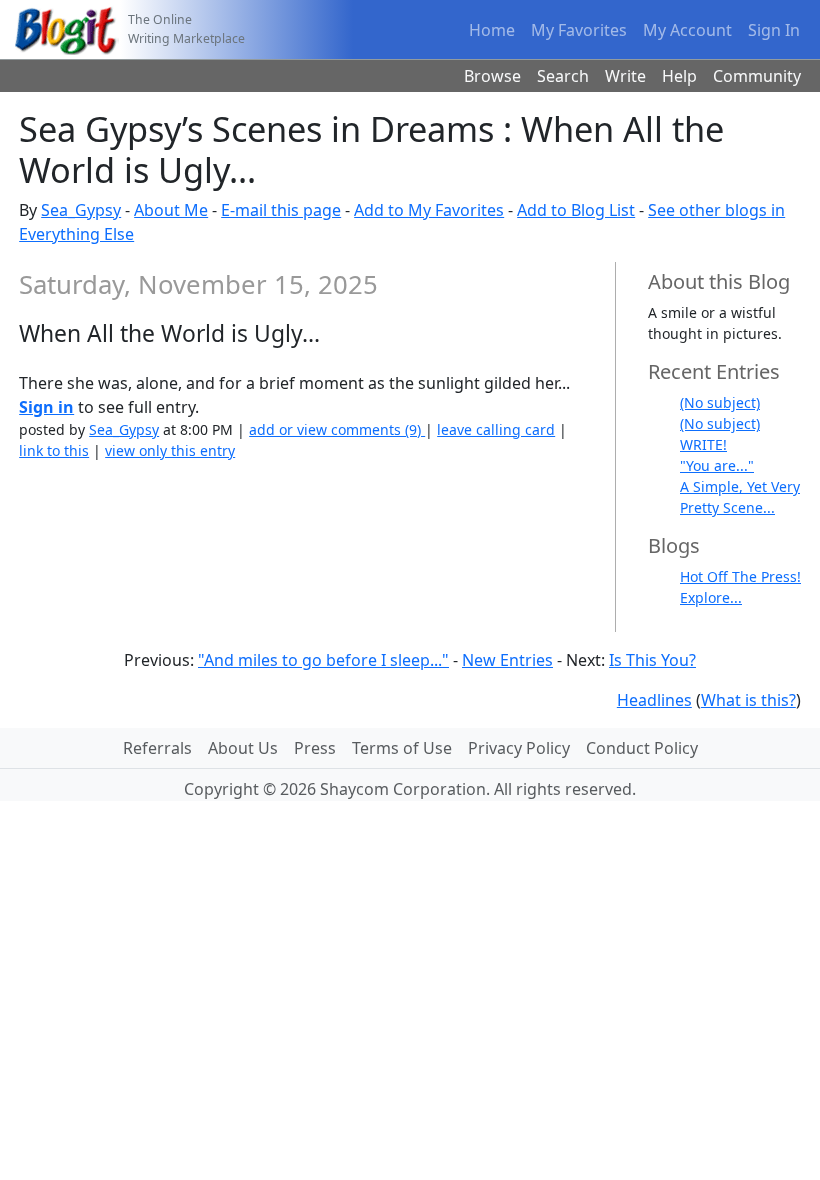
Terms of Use (402, 748)
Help (679, 76)
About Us (243, 748)
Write (625, 76)
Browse (492, 76)
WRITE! (703, 444)
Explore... (711, 597)
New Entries (507, 660)
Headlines (654, 700)
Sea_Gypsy (81, 210)
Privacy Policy (519, 748)
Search (563, 76)
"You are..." (717, 465)
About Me (171, 210)
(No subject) (720, 402)
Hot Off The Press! (740, 576)
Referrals (157, 748)
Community (757, 76)
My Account (687, 30)
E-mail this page (281, 210)
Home (492, 30)
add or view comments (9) (337, 429)
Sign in (46, 407)
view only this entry (170, 450)
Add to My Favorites (429, 210)
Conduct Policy (642, 748)
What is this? (748, 700)
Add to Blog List (576, 210)
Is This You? (652, 660)
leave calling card (496, 429)
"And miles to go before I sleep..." (323, 660)
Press (315, 748)
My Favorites (579, 30)
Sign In (774, 30)
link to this (54, 450)
